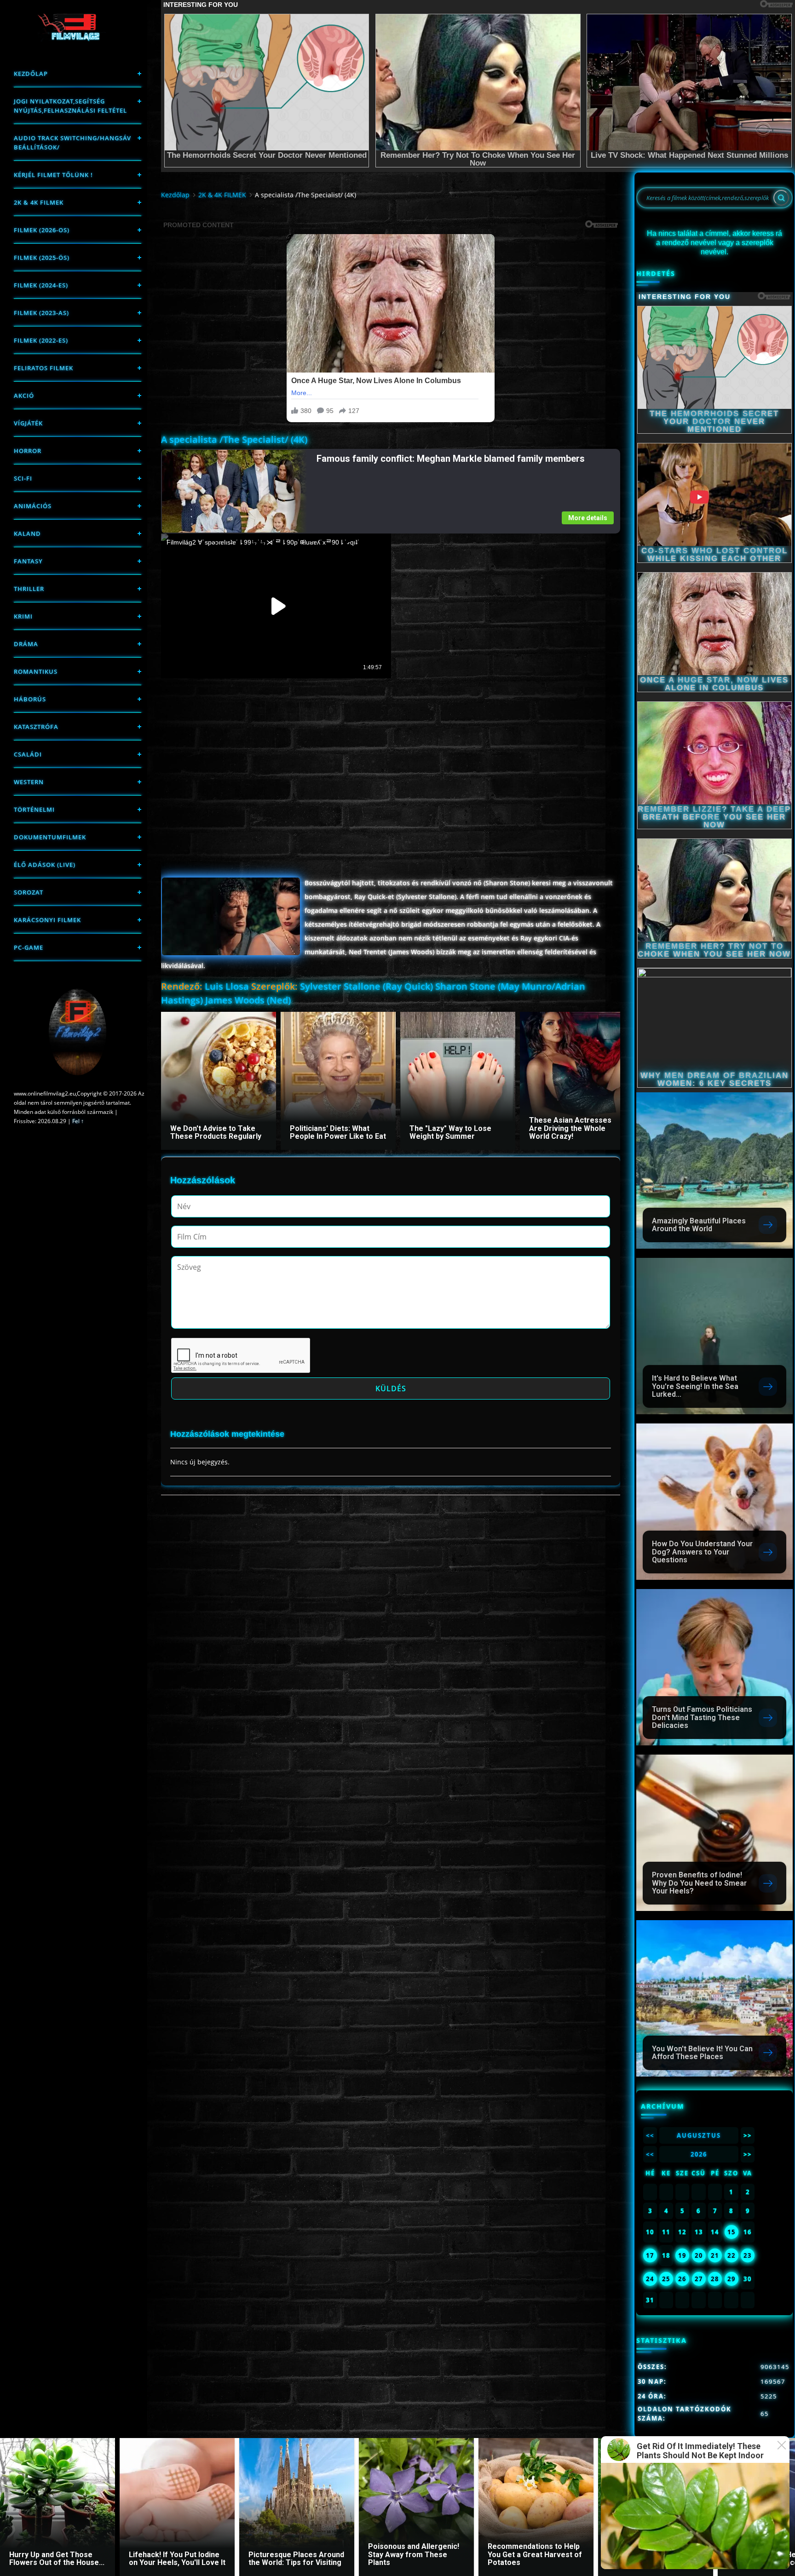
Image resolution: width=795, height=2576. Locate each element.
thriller (29, 589)
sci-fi (23, 478)
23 (748, 2255)
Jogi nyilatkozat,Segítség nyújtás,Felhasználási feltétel (70, 106)
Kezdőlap (31, 74)
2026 (699, 2154)
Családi (28, 754)
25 (666, 2279)
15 (732, 2232)
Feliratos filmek (43, 368)
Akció (24, 396)
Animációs (33, 506)
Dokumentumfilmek (50, 837)
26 (682, 2279)
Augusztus (699, 2135)
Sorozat (29, 892)
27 (699, 2279)
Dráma (26, 644)
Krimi (23, 616)
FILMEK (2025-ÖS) (42, 258)
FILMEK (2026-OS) (42, 230)
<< (650, 2135)
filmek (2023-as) (41, 313)
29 (732, 2279)
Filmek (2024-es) (41, 285)
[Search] (781, 198)
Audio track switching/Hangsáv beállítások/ (72, 143)
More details (588, 518)
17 (650, 2255)
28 (715, 2279)
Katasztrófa (36, 727)
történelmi (34, 809)
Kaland (27, 534)
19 (682, 2255)
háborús (30, 699)
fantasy (28, 561)
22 (732, 2255)
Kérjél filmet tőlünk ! (53, 175)
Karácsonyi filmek (47, 920)
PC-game (29, 947)
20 (699, 2255)
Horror (28, 451)
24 (650, 2279)
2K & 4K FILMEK (39, 202)
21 (715, 2255)
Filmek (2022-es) (41, 340)
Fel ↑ (78, 1121)
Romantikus (36, 671)
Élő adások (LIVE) (45, 865)
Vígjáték (28, 423)
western (29, 782)
